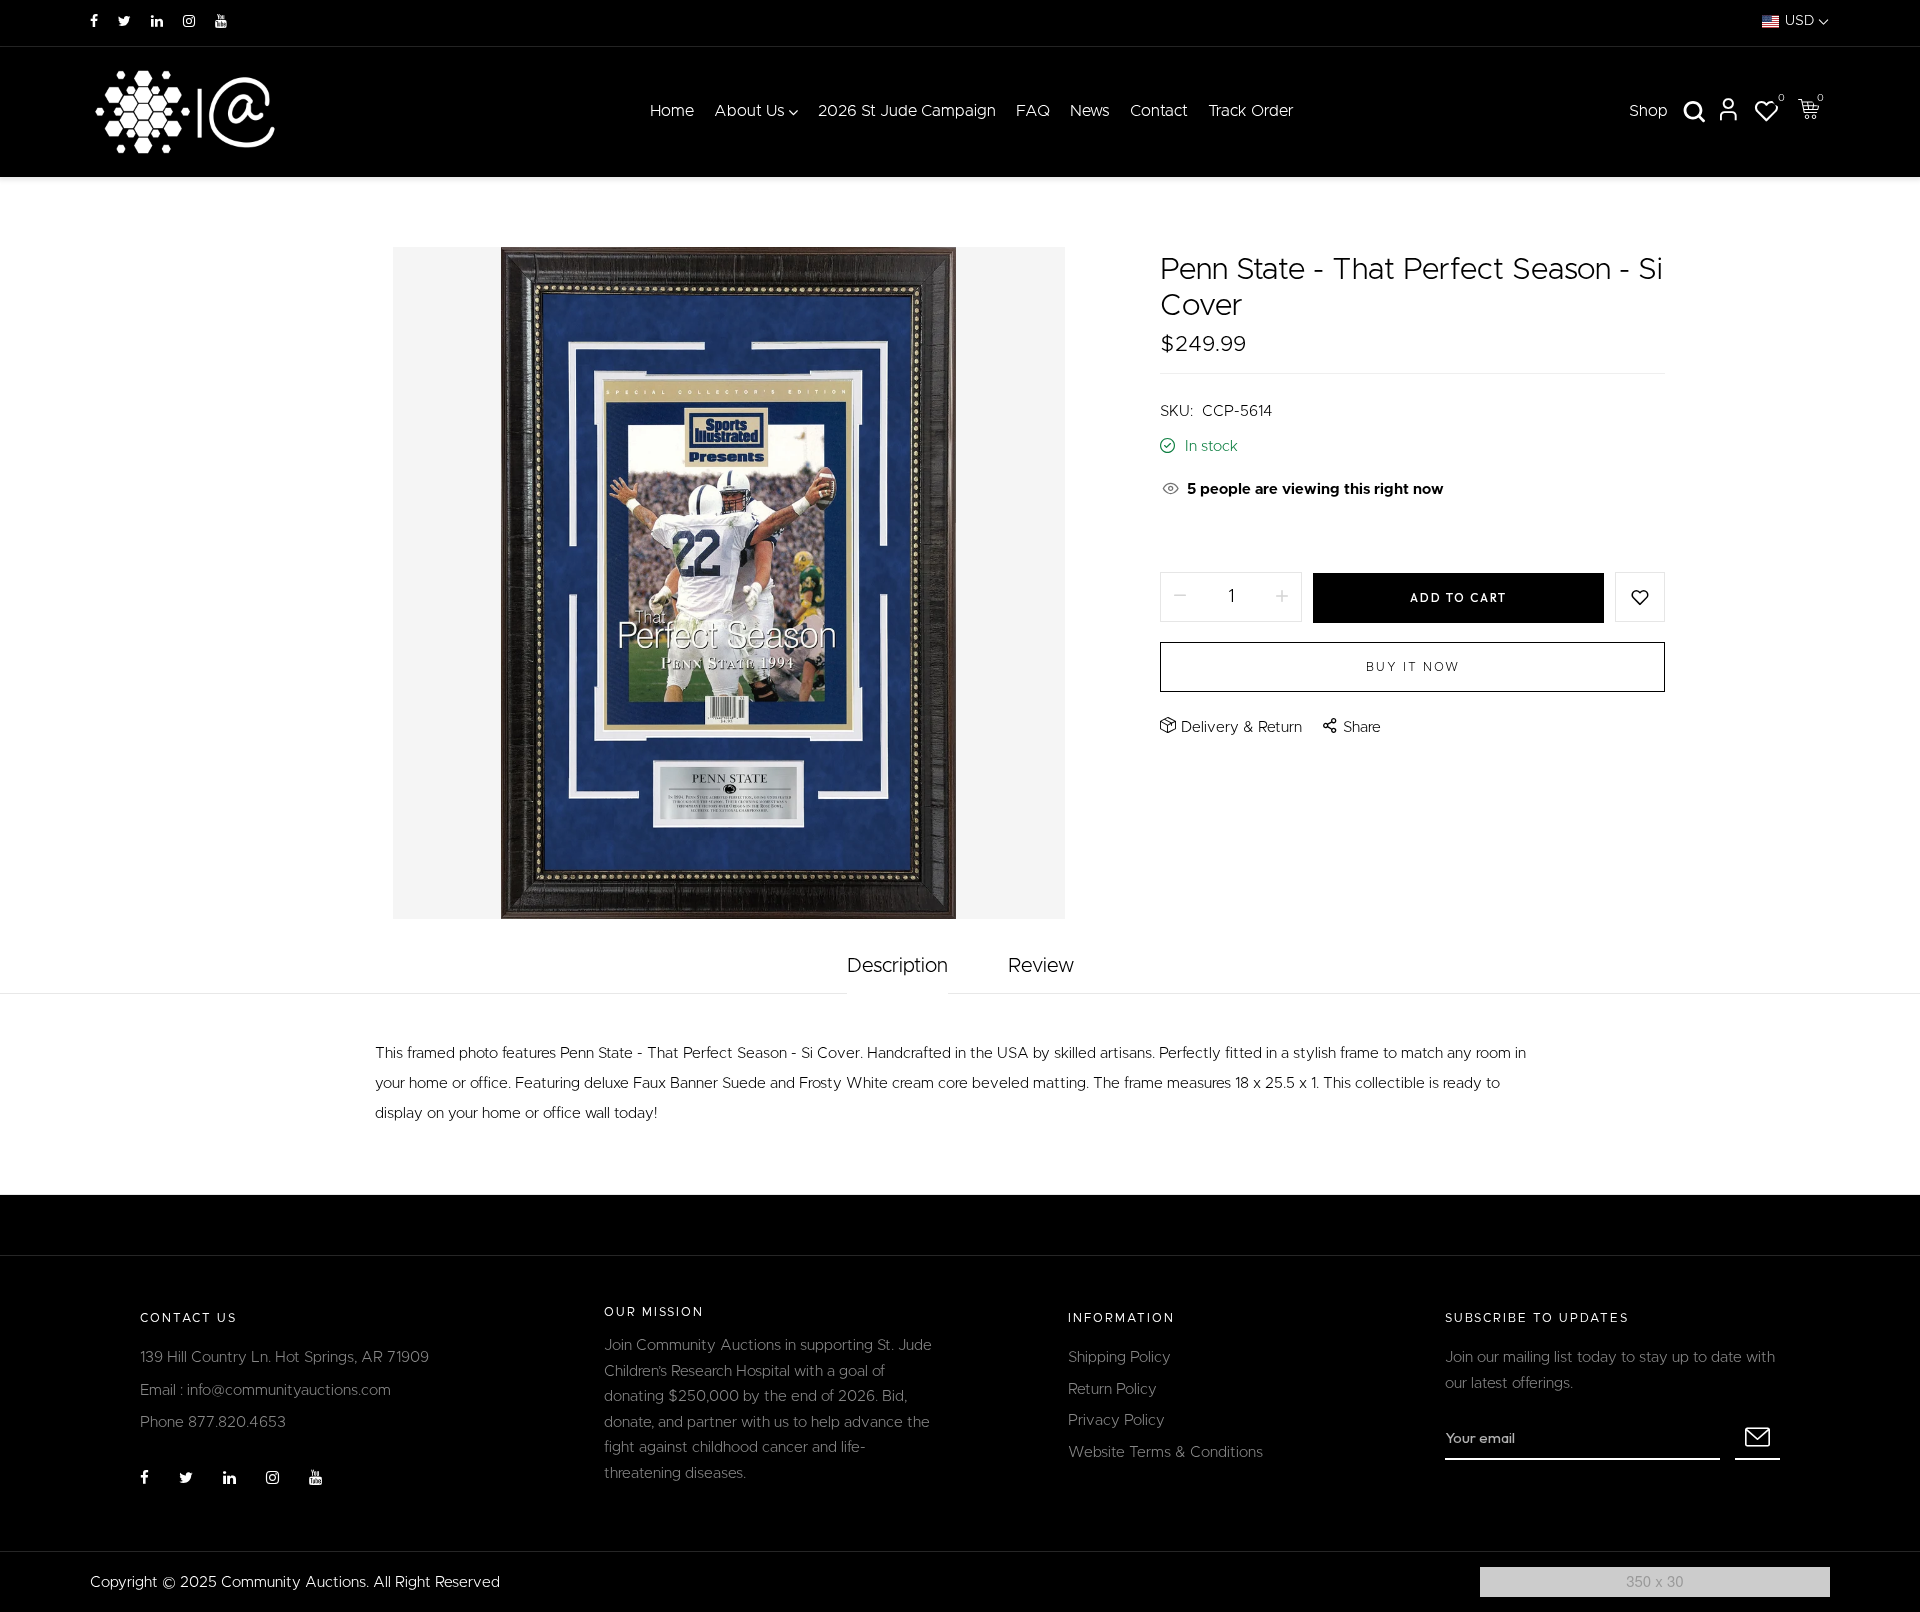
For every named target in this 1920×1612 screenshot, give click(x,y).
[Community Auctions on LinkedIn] (157, 22)
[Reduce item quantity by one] (1180, 597)
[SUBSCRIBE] (1757, 1438)
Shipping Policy (1119, 1357)
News (1090, 111)
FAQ (1033, 111)
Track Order (1251, 111)
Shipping (1189, 536)
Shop (1648, 111)
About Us (749, 111)
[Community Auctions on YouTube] (221, 22)
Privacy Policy (1116, 1420)
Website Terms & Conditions (1165, 1452)
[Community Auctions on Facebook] (94, 22)
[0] (1766, 114)
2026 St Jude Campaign (907, 111)
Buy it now (1413, 667)
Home (672, 111)
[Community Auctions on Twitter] (124, 22)
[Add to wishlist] (1640, 597)
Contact (1159, 111)
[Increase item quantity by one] (1282, 597)
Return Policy (1112, 1389)
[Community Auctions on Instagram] (189, 22)
